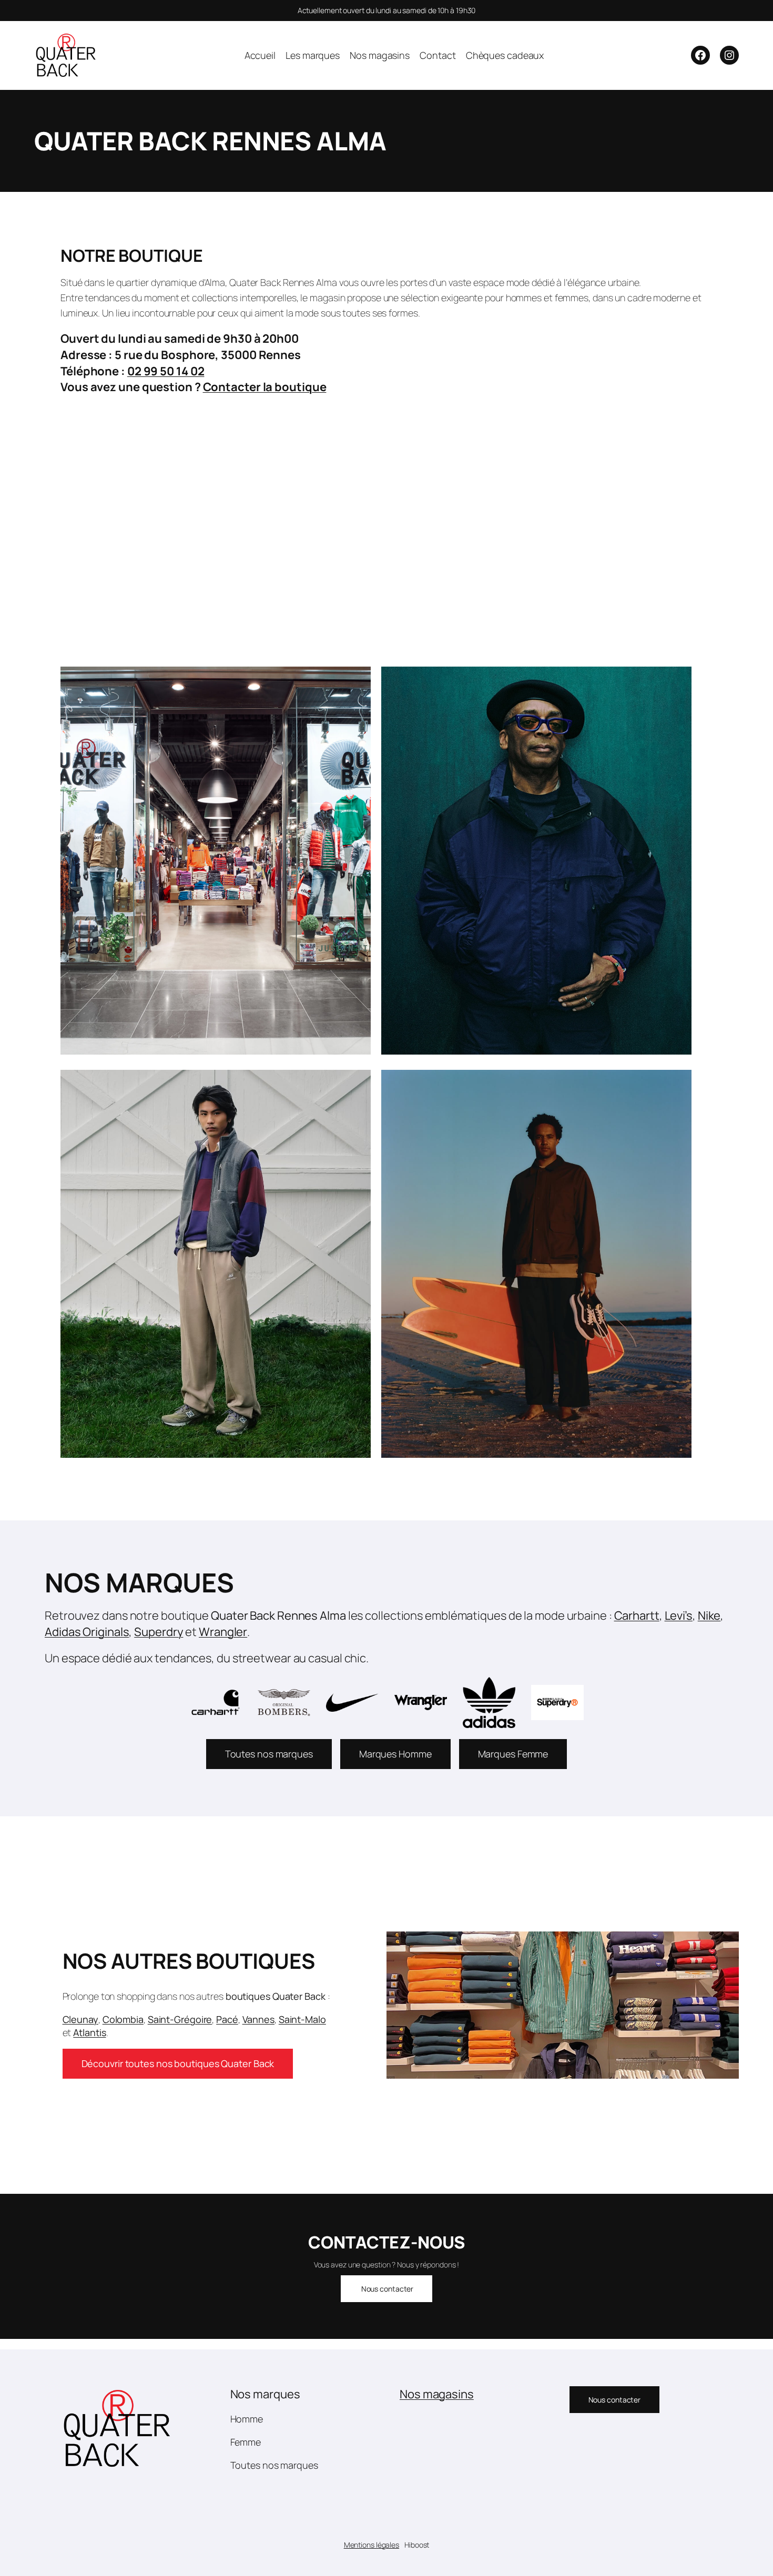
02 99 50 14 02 (166, 371)
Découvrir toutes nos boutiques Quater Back (178, 2063)
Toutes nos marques (269, 1754)
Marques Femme (513, 1754)
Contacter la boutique (265, 387)
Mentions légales (372, 2545)
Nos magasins (437, 2394)
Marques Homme (395, 1754)
